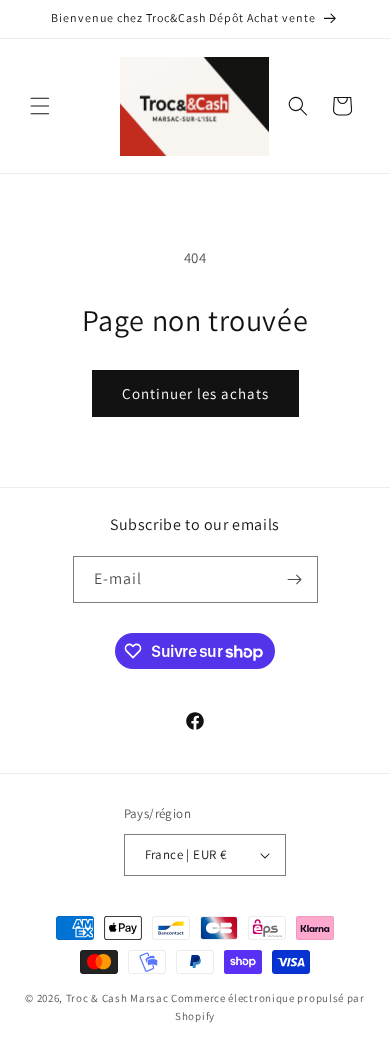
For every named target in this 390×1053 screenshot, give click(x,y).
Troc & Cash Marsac (117, 998)
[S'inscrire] (295, 579)
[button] (40, 106)
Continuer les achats (195, 393)
